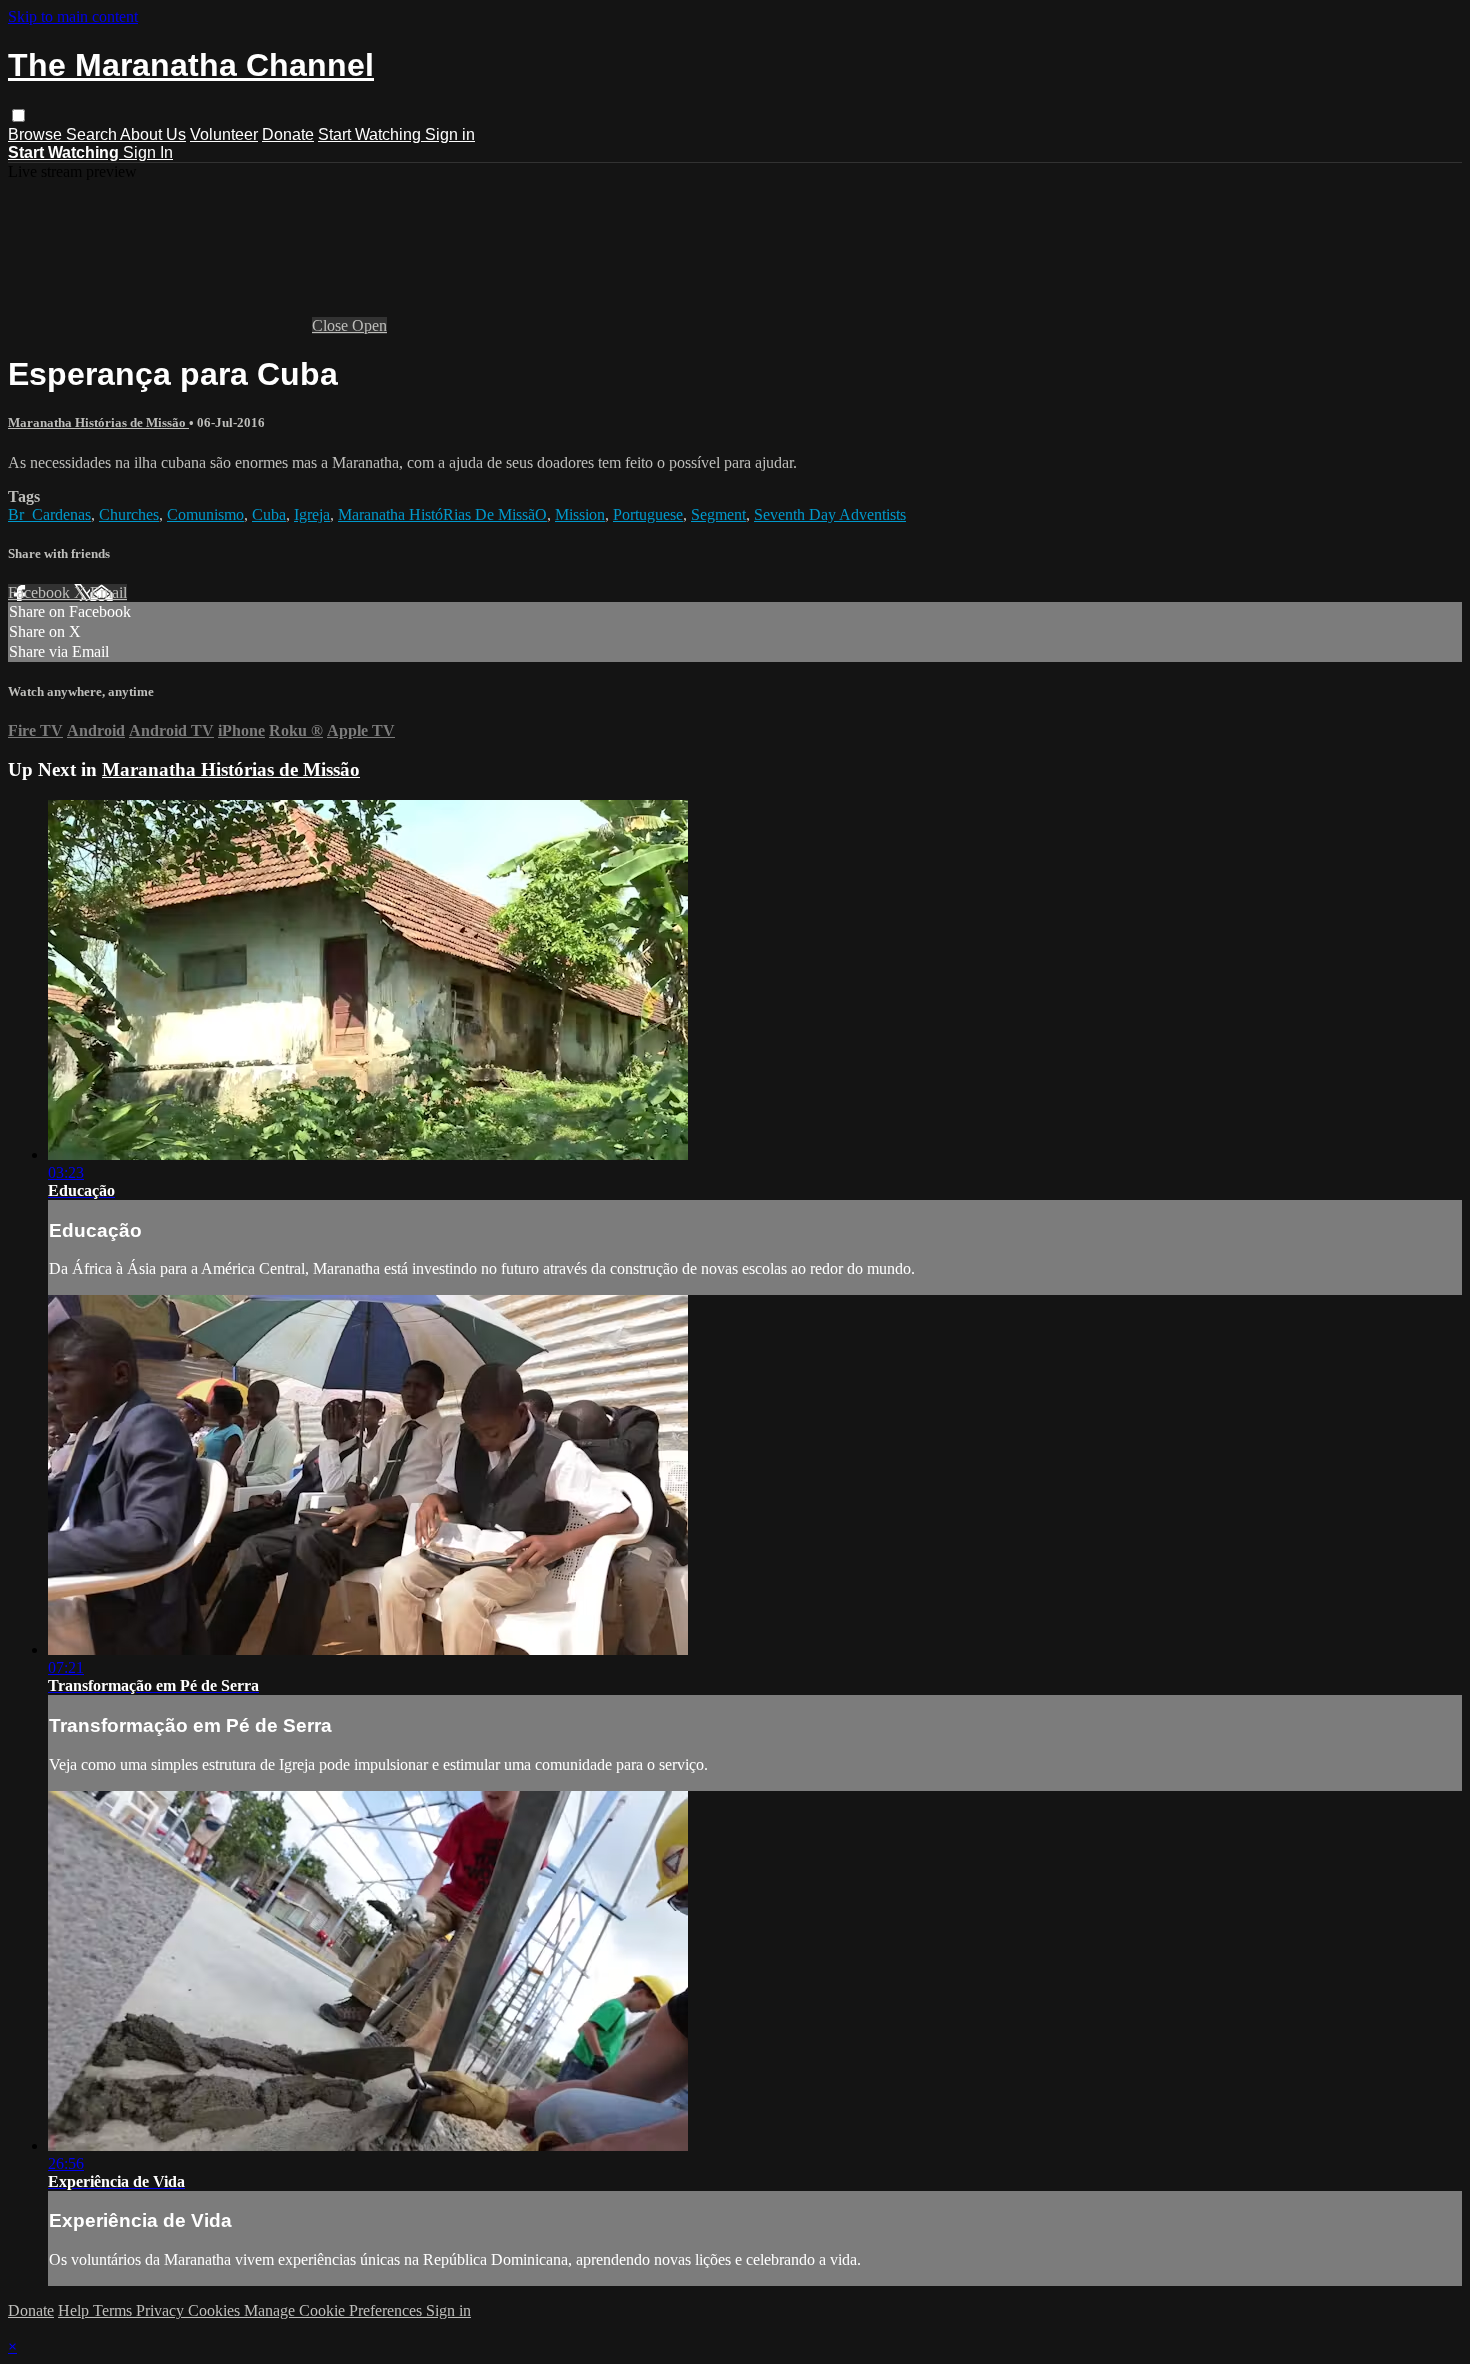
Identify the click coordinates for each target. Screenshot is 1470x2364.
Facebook (41, 592)
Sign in (450, 134)
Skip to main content (73, 16)
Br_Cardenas (49, 514)
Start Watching (371, 134)
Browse (37, 134)
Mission (580, 514)
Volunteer (224, 134)
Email (108, 592)
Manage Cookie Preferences (335, 2310)
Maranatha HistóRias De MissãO (442, 514)
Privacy (162, 2310)
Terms (114, 2310)
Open (369, 325)
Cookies (216, 2310)
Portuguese (648, 514)
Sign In (148, 152)
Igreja (312, 514)
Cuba (269, 514)
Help (75, 2310)
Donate (288, 134)
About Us (153, 134)
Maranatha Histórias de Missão (98, 422)
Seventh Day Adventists (830, 514)
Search (93, 134)
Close (332, 325)
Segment (718, 514)
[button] (18, 115)
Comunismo (205, 514)
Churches (129, 514)
